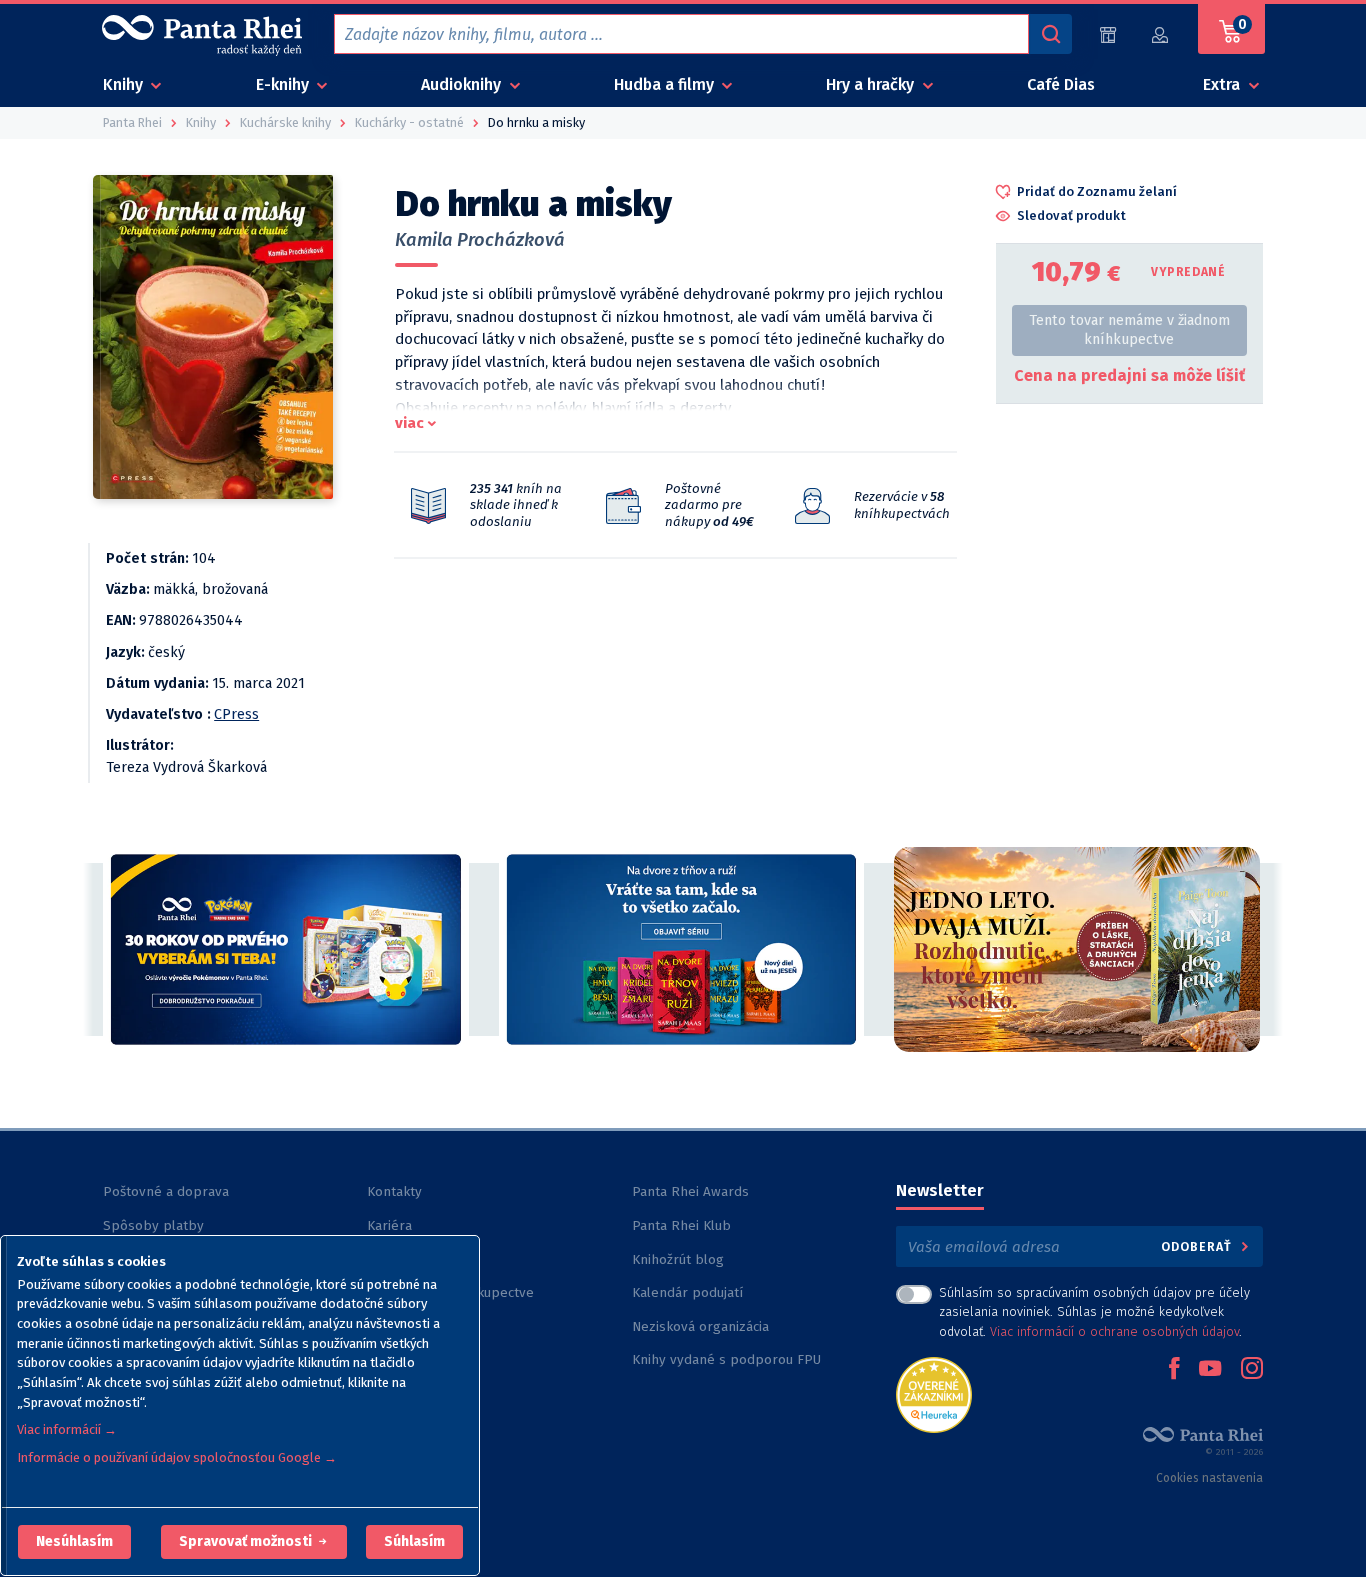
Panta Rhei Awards (690, 1191)
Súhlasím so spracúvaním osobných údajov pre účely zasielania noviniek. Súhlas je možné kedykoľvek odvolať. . (1094, 1311)
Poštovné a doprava (166, 1191)
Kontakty (394, 1191)
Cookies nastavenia (1209, 1478)
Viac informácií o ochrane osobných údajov (1114, 1331)
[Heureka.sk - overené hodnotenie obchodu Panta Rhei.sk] (934, 1393)
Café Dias (1061, 84)
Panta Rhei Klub (681, 1225)
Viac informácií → (67, 1429)
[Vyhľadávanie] (1050, 34)
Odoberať (1198, 1246)
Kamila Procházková (480, 240)
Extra (1223, 84)
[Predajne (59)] (1108, 34)
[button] (74, 1542)
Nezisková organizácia (700, 1326)
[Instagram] (1252, 1370)
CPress (236, 714)
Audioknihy (463, 84)
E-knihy (284, 84)
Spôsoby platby (153, 1225)
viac (409, 423)
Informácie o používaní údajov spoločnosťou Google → (177, 1457)
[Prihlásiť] (1161, 34)
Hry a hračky (872, 84)
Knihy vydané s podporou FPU (726, 1359)
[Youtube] (1210, 1370)
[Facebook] (1174, 1370)
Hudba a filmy (666, 84)
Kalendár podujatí (687, 1292)
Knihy (125, 84)
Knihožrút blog (678, 1259)
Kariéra (389, 1225)
